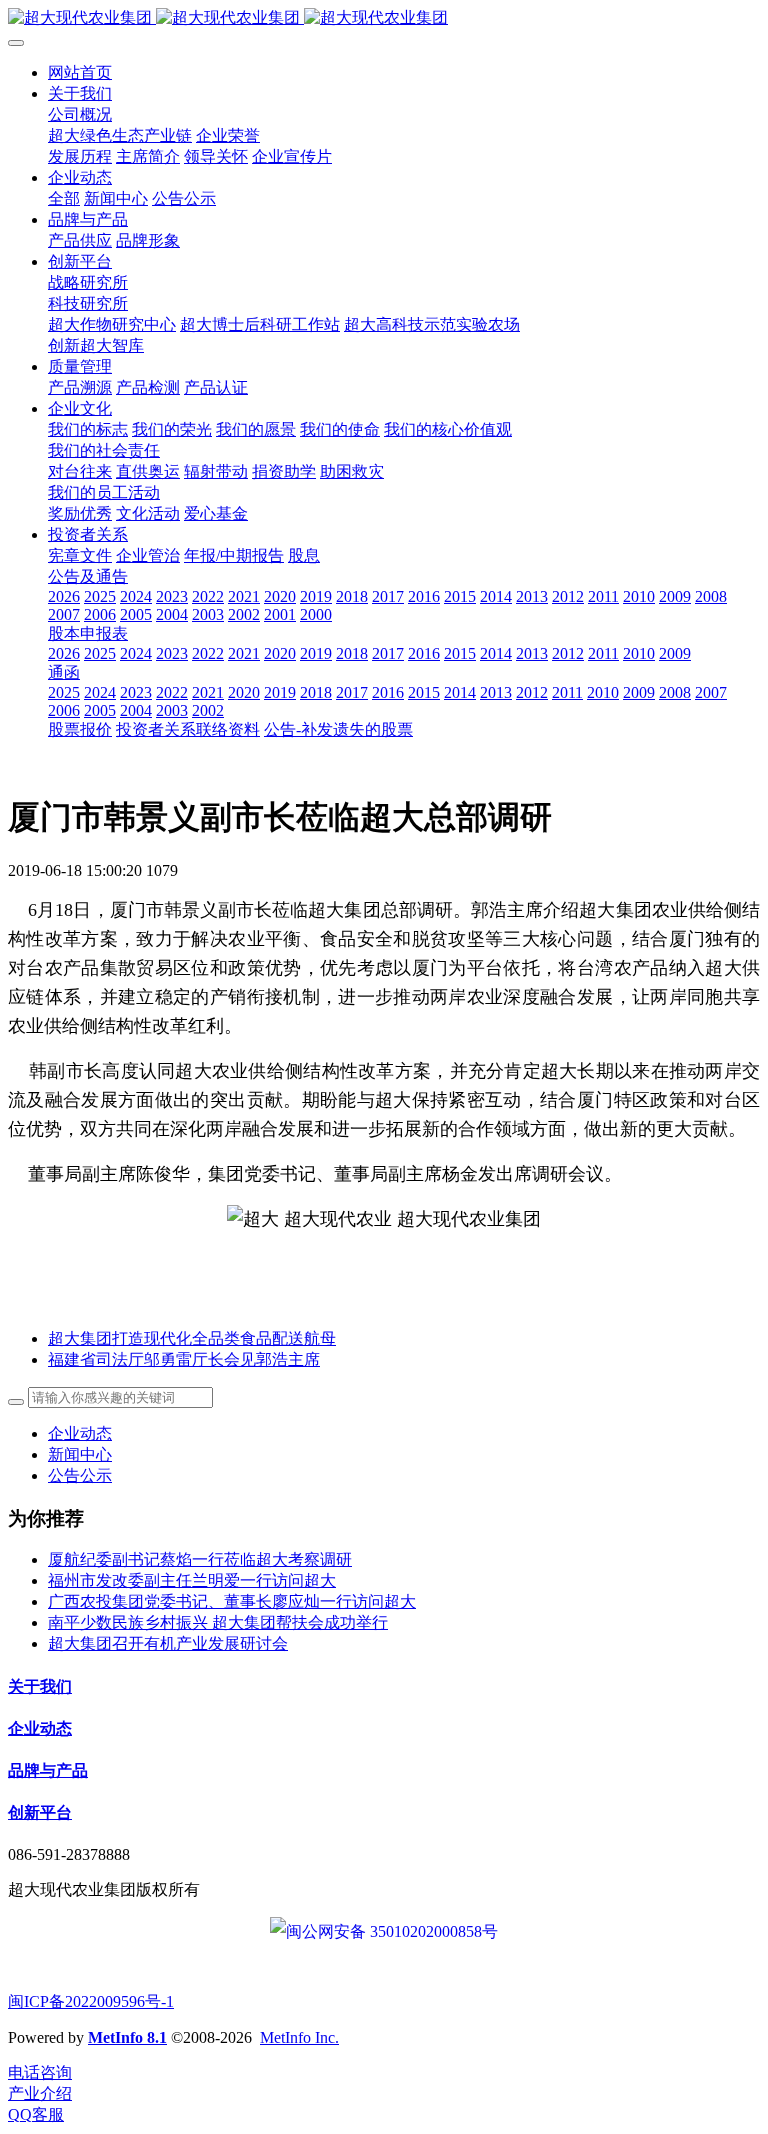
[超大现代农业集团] (384, 18)
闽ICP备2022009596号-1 (91, 2001)
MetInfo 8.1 (127, 2037)
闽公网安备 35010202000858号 (392, 1931)
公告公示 (80, 1475)
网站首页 (80, 72)
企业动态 (80, 1433)
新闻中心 (80, 1454)
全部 (64, 198)
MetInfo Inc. (299, 2037)
